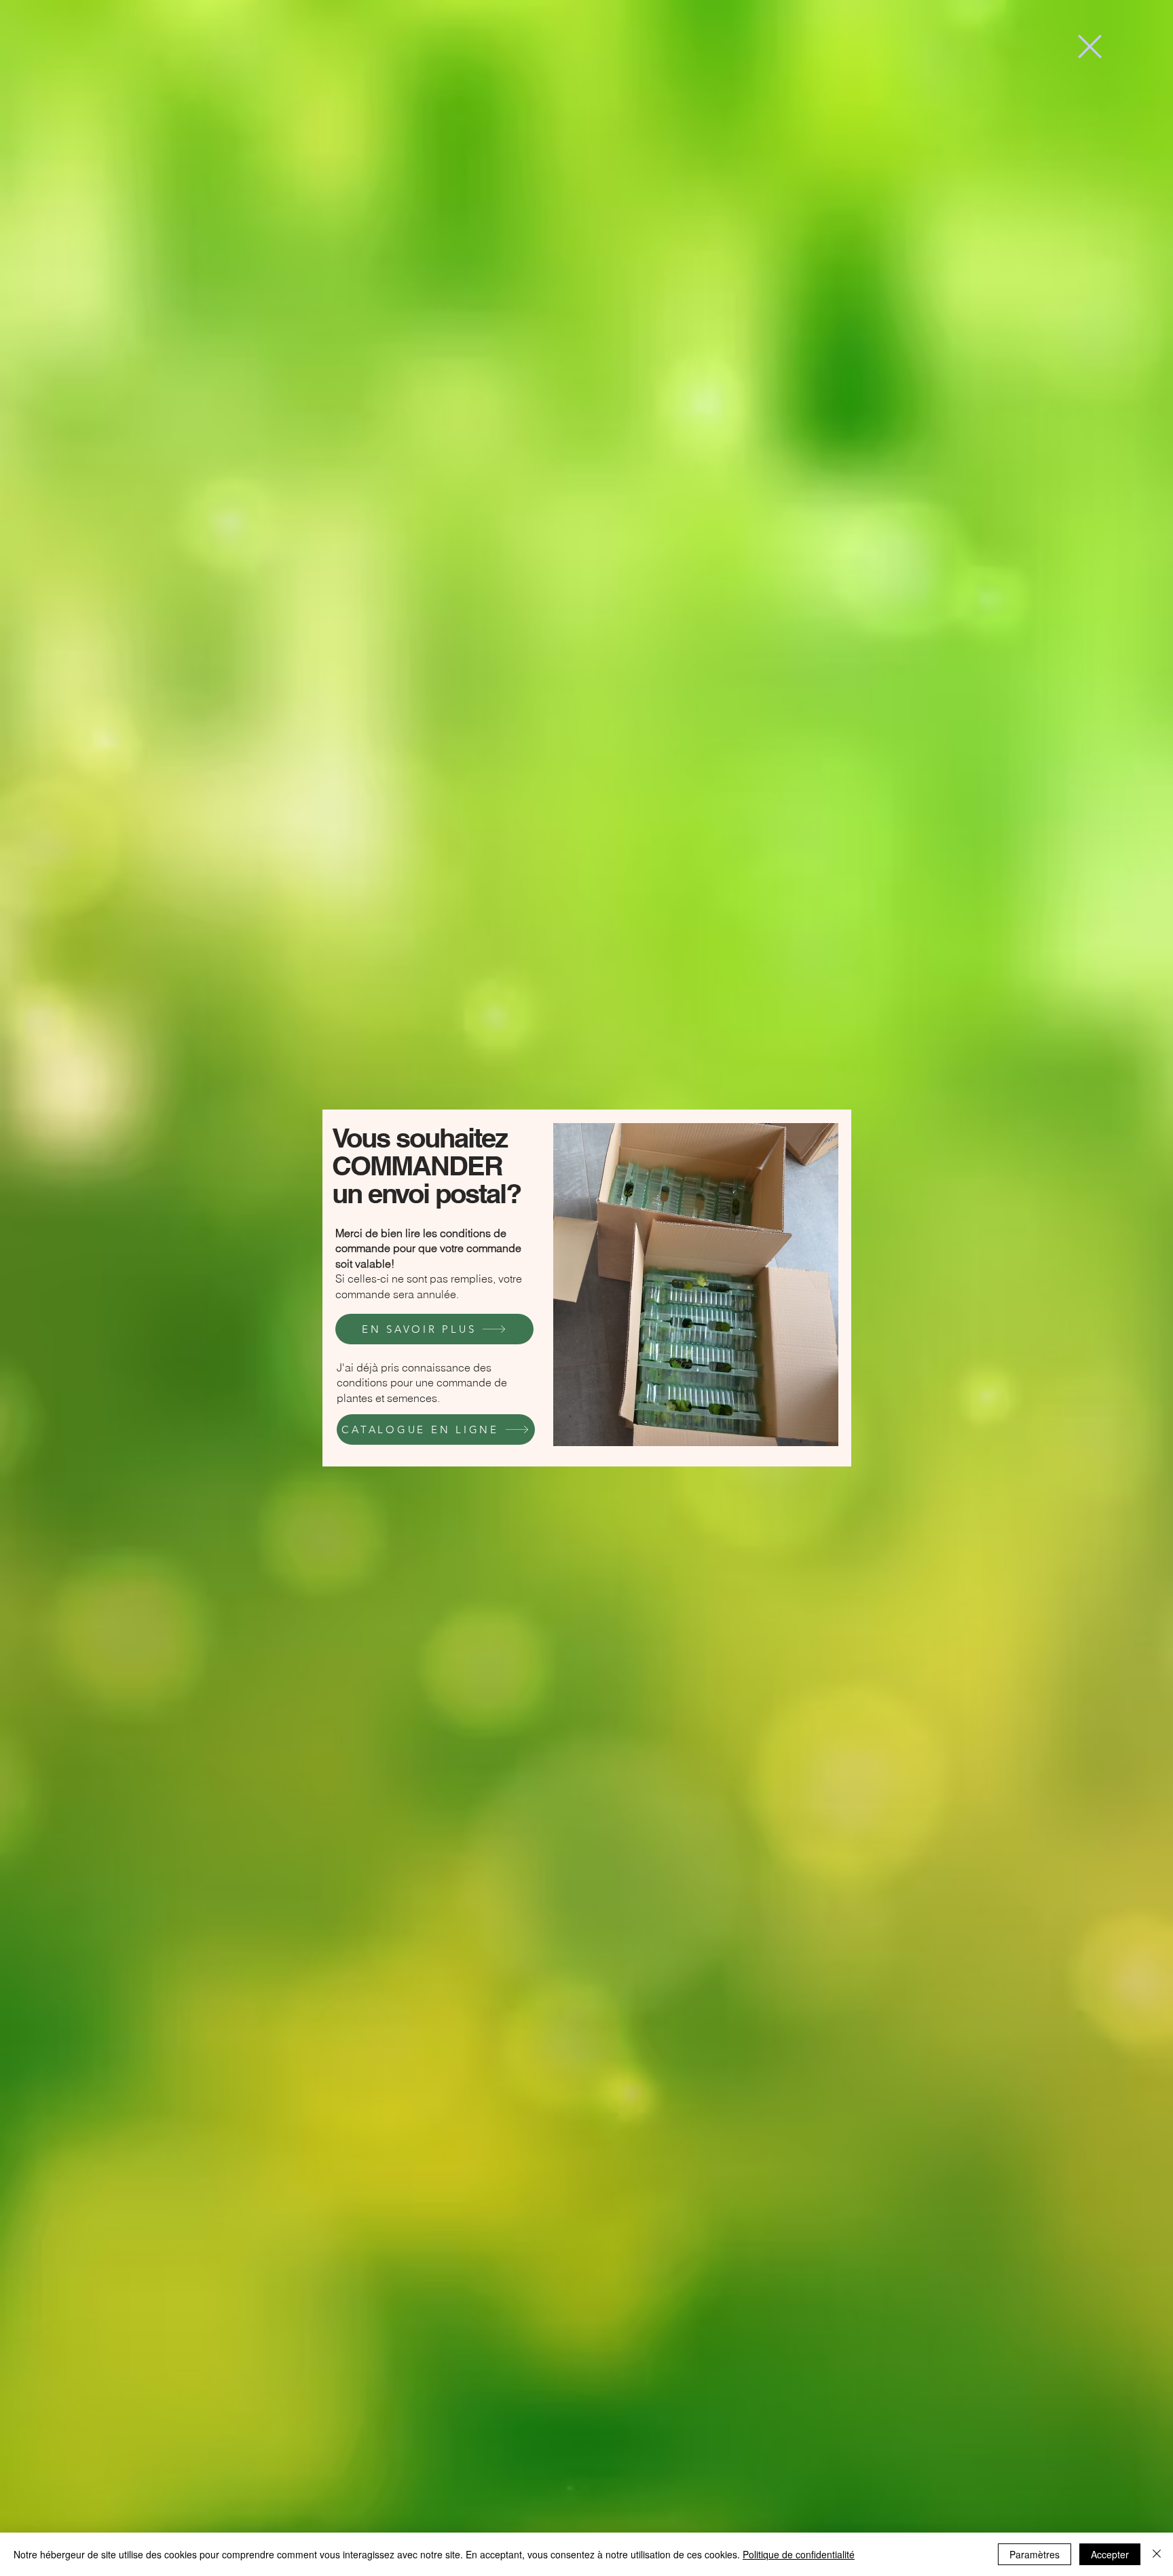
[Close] (1157, 2554)
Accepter (1110, 2554)
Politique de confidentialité (799, 2554)
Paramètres (1035, 2554)
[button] (1090, 46)
